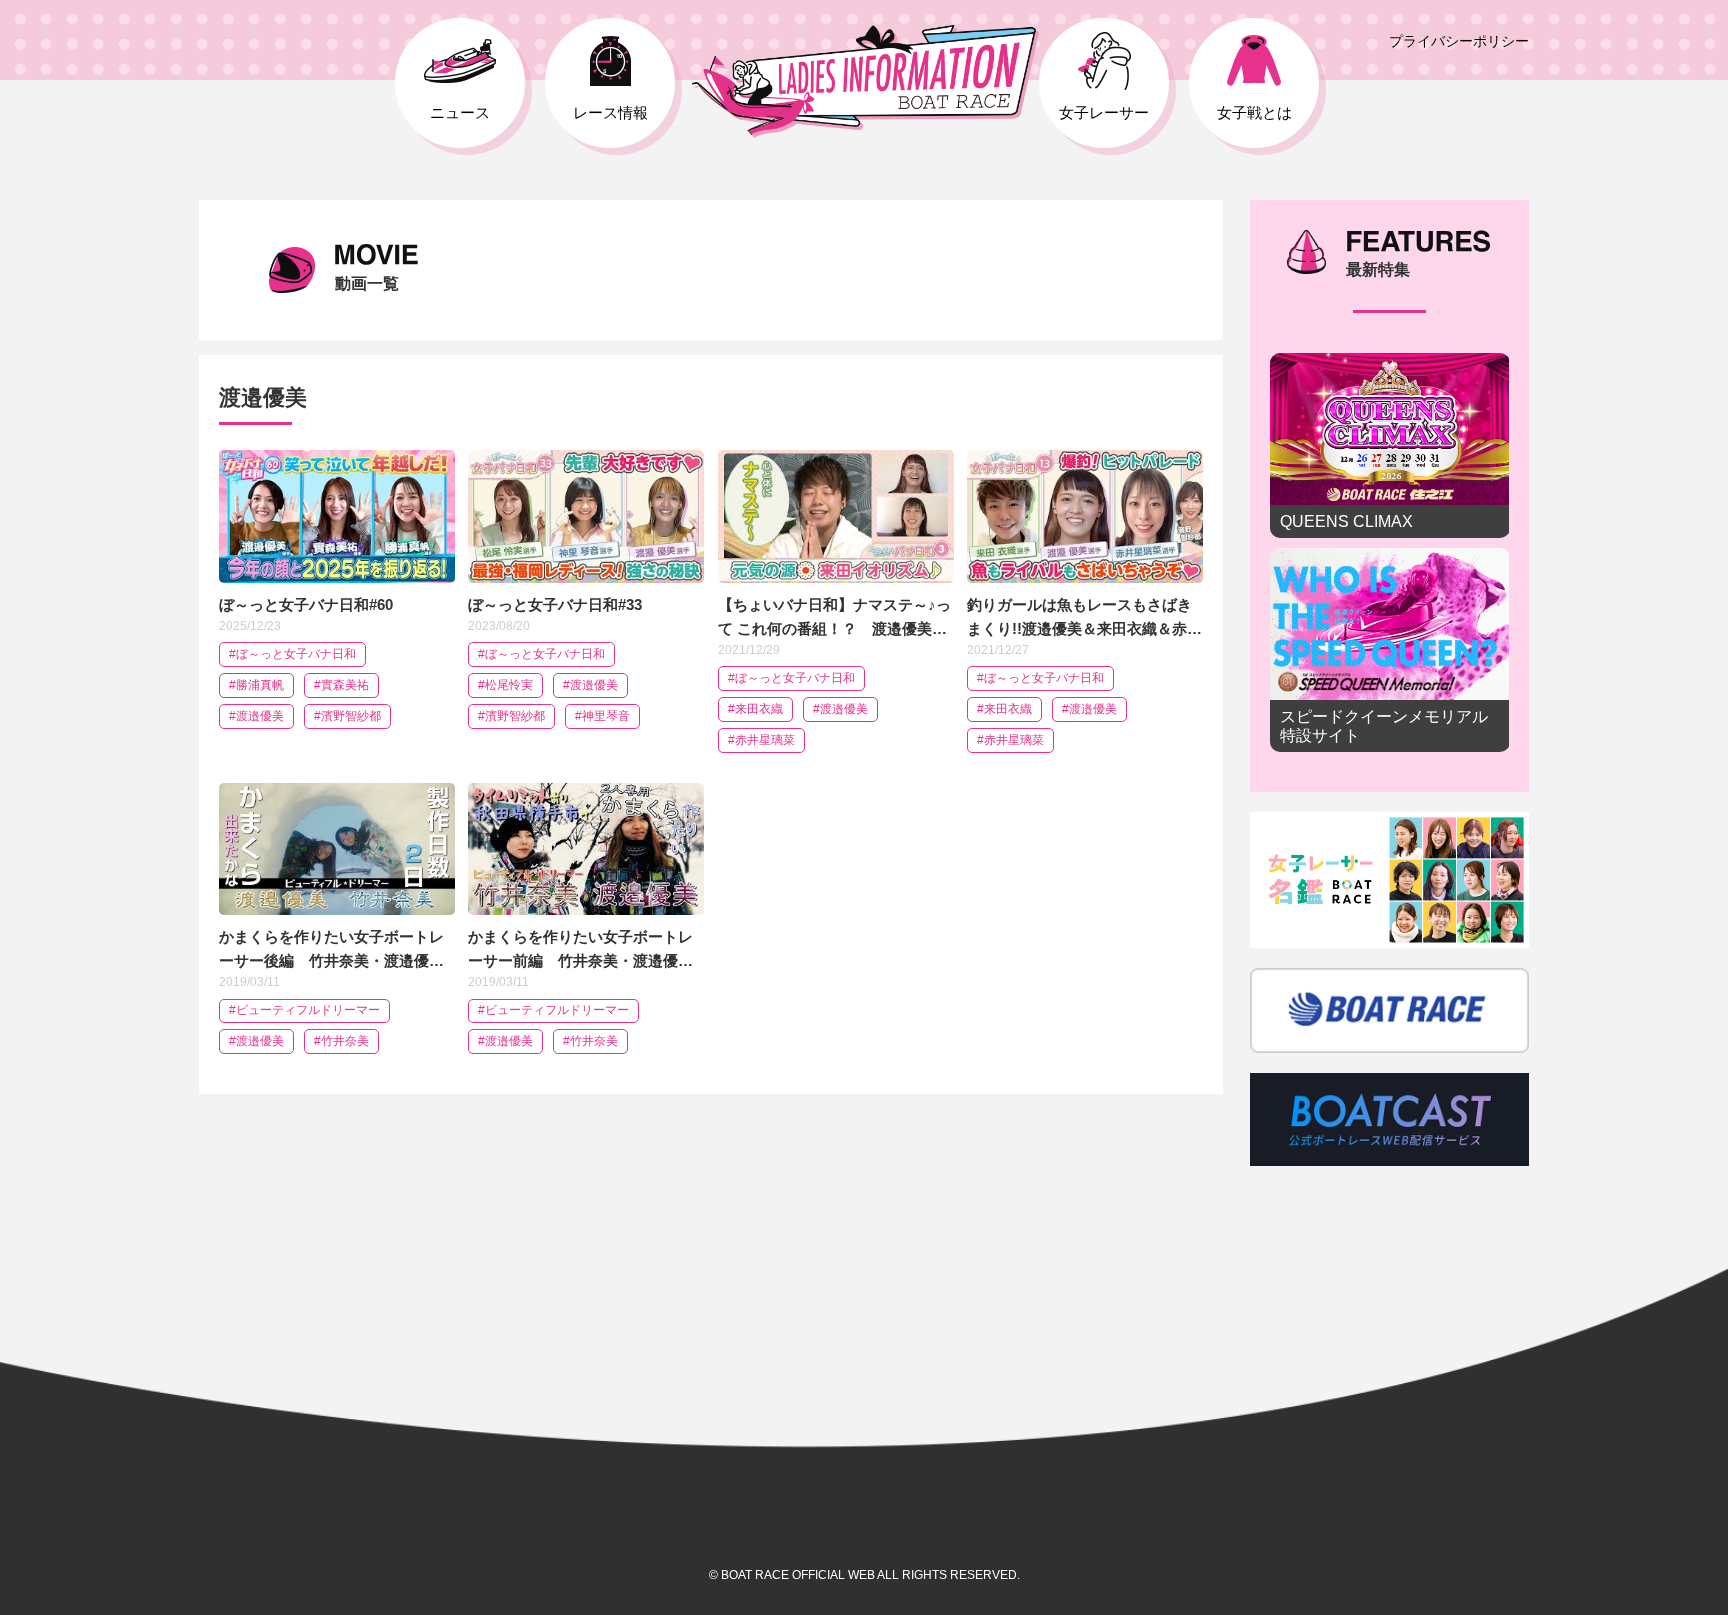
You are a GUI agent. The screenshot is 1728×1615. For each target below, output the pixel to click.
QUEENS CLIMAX (1390, 445)
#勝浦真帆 (256, 685)
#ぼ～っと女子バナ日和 (292, 654)
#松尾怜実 (505, 685)
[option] (1390, 557)
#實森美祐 (341, 685)
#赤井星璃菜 (761, 740)
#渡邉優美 (256, 716)
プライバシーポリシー (1459, 41)
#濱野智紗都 (347, 716)
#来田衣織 (755, 709)
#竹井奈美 (341, 1041)
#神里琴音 (602, 716)
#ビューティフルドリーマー (304, 1010)
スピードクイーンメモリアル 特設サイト (1390, 650)
